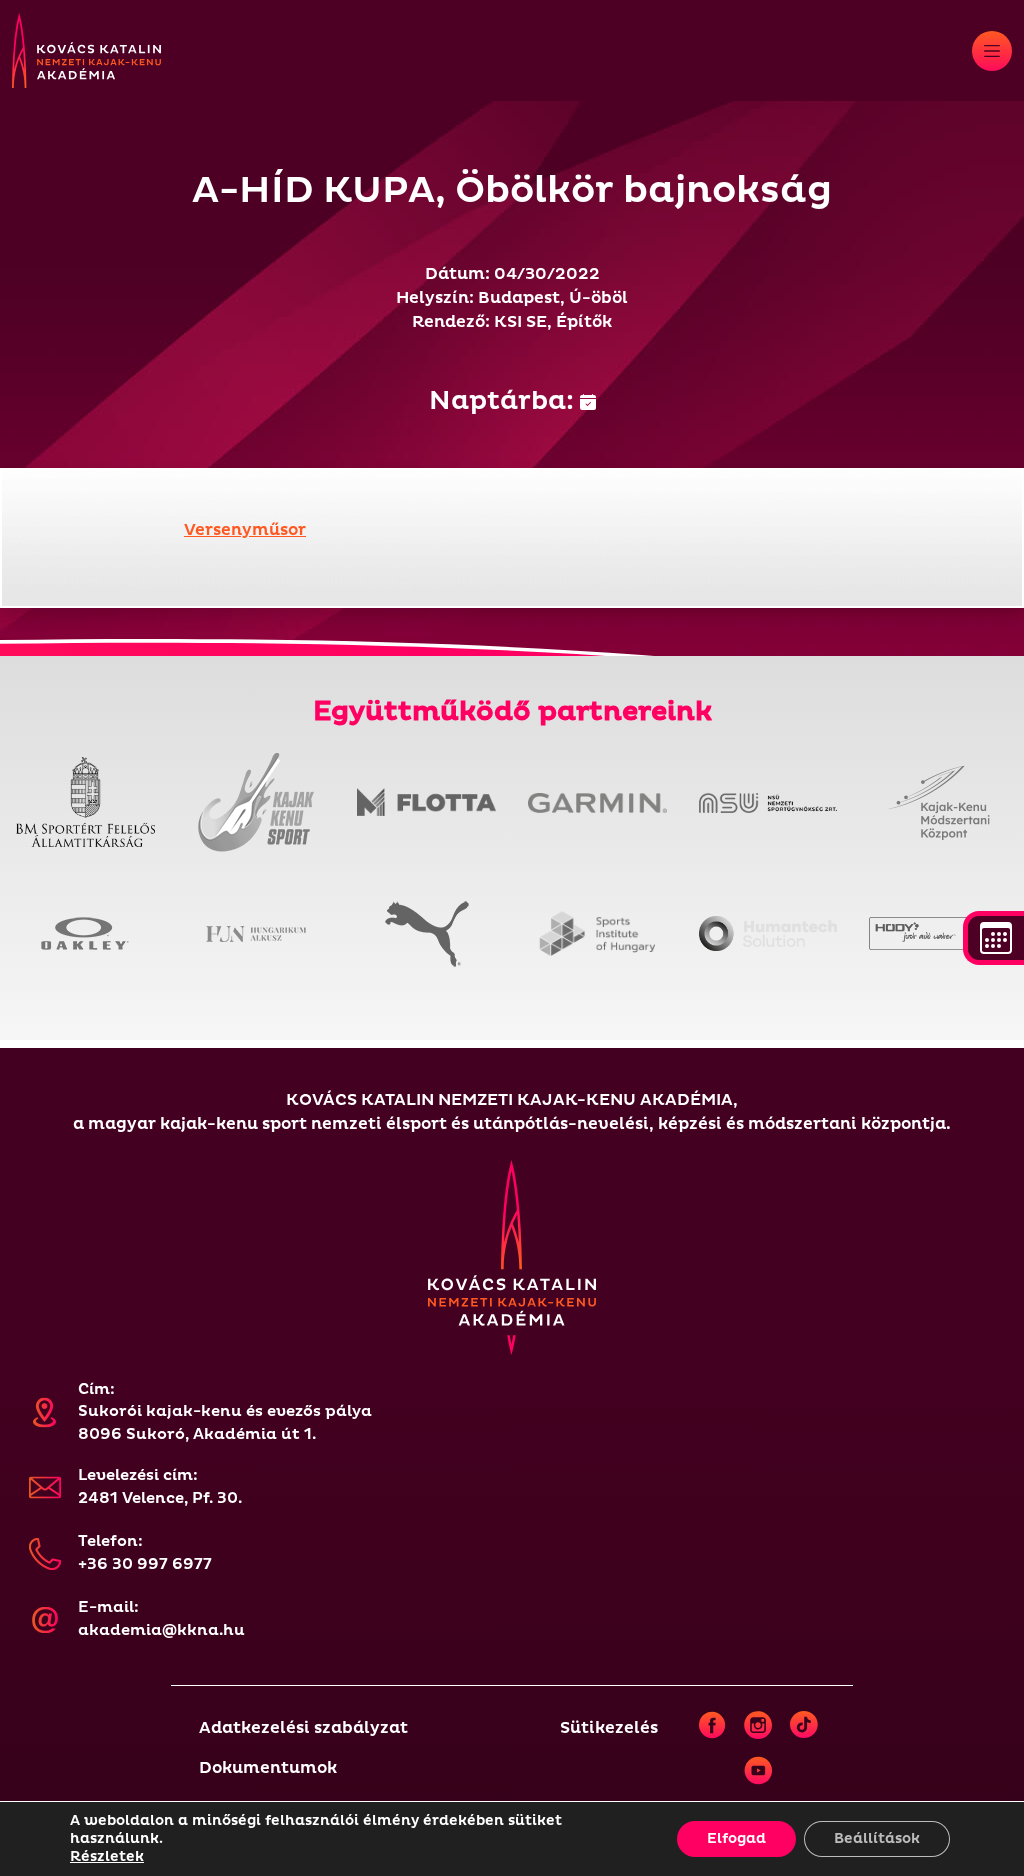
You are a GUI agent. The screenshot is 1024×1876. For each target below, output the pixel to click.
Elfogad (736, 1838)
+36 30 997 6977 (145, 1564)
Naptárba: (504, 401)
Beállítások (877, 1838)
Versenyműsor (245, 530)
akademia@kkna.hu (161, 1630)
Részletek (107, 1856)
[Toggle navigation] (992, 51)
